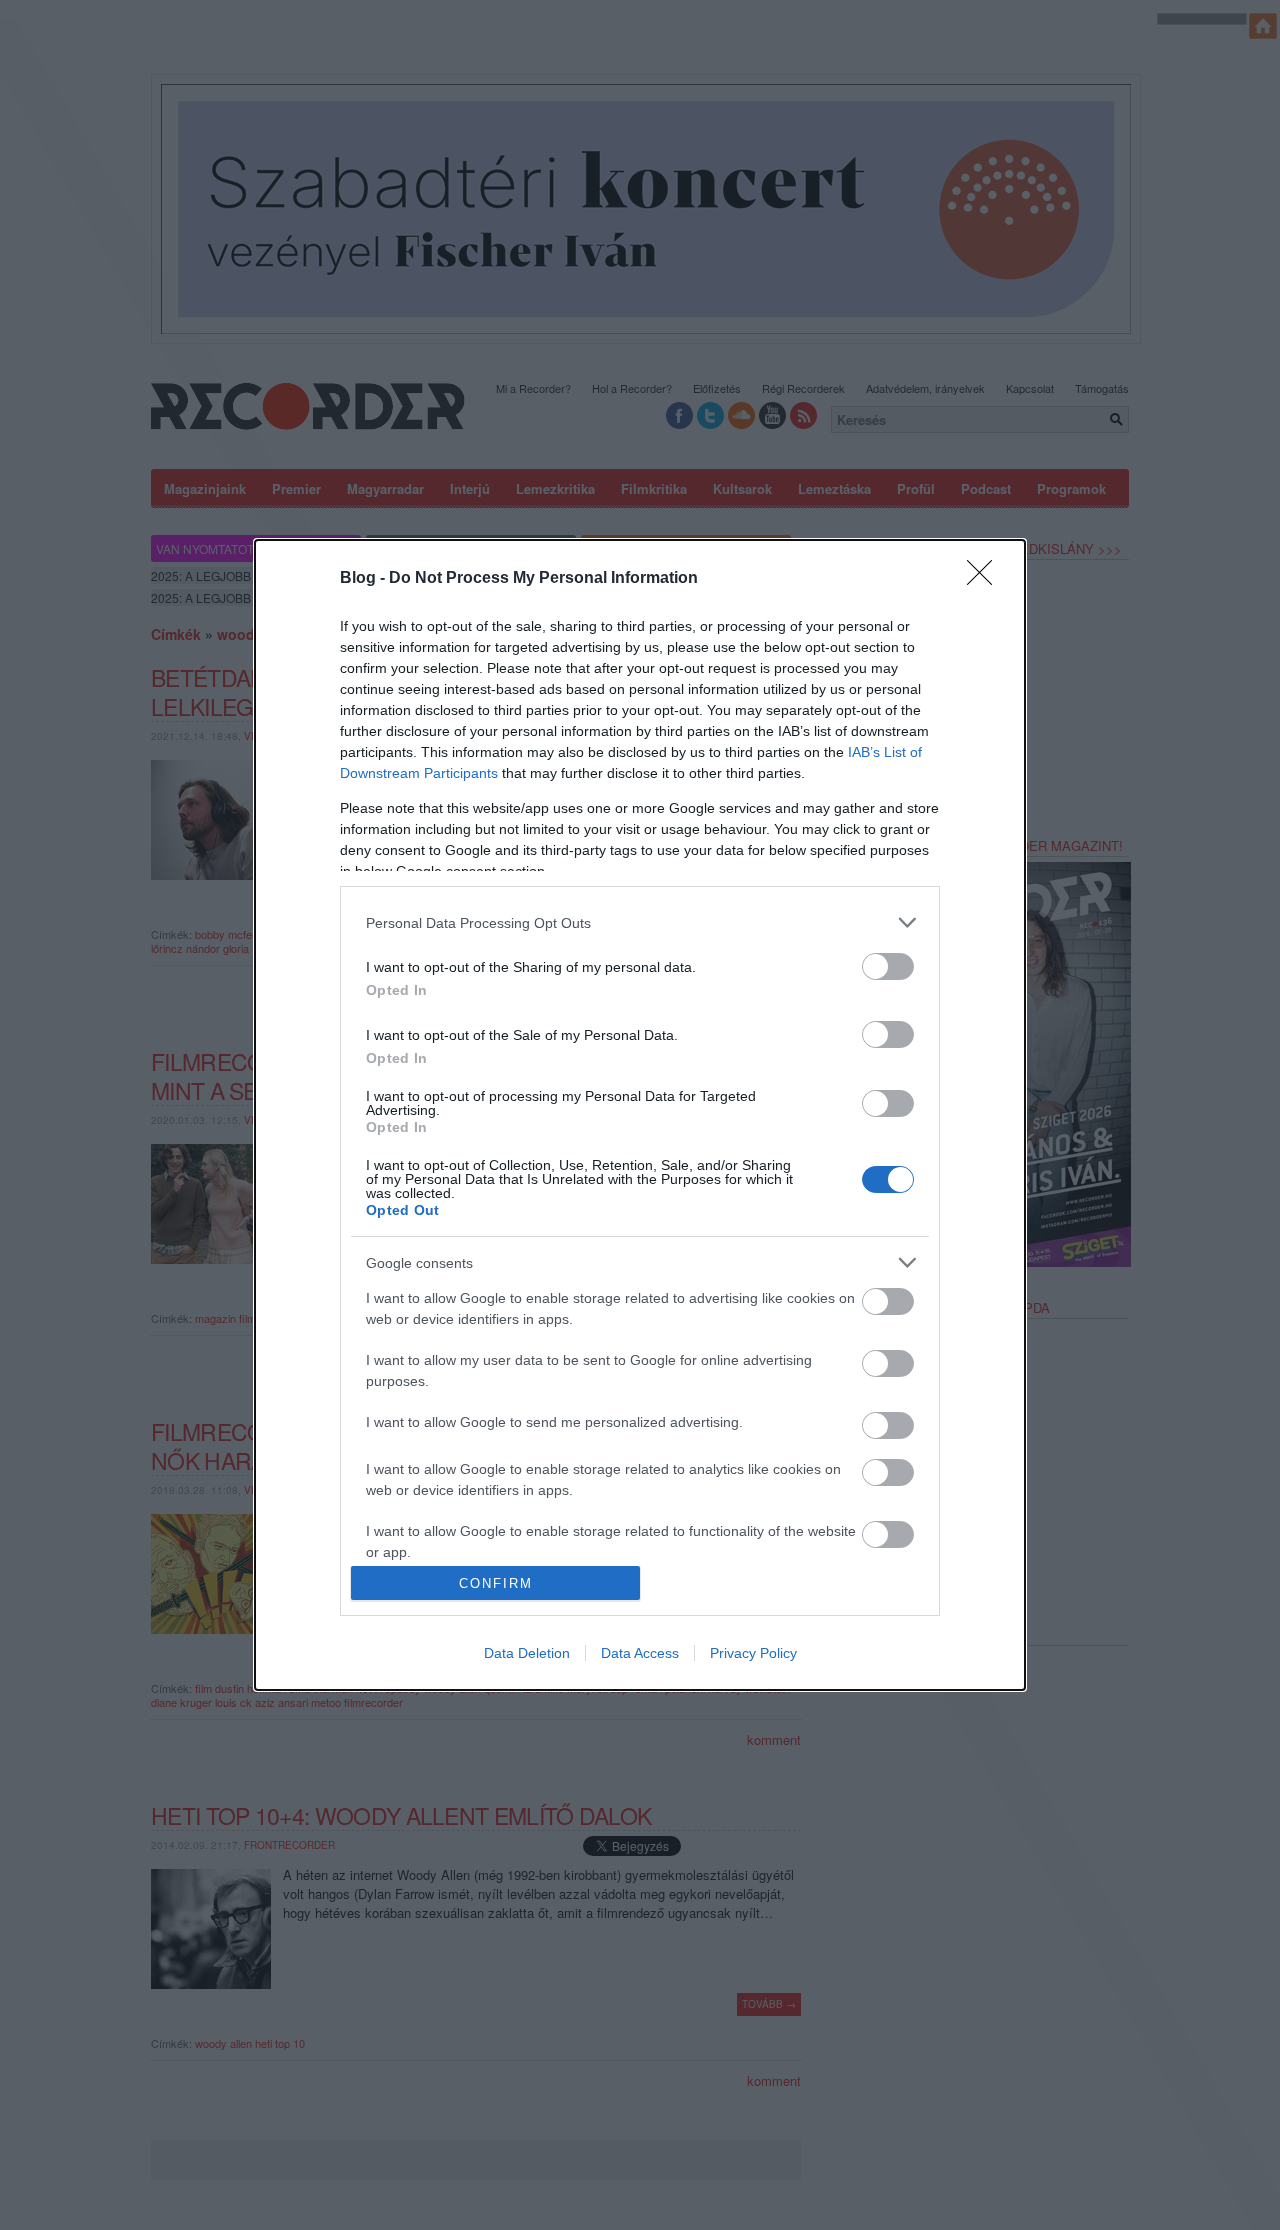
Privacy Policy (753, 1653)
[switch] (888, 966)
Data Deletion (527, 1653)
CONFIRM (496, 1583)
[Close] (986, 579)
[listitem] (640, 922)
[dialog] (640, 1115)
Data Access (640, 1653)
